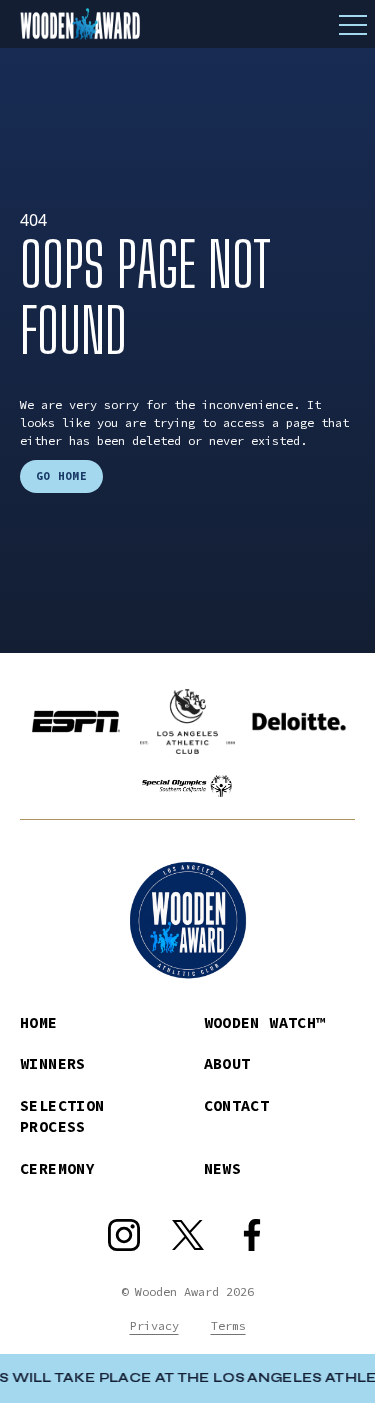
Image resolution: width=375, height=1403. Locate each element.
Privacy (154, 1325)
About (227, 1063)
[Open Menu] (353, 24)
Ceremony (57, 1168)
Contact (237, 1105)
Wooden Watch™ (265, 1022)
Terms (228, 1325)
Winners (53, 1063)
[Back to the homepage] (187, 24)
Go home (61, 476)
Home (39, 1022)
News (223, 1168)
